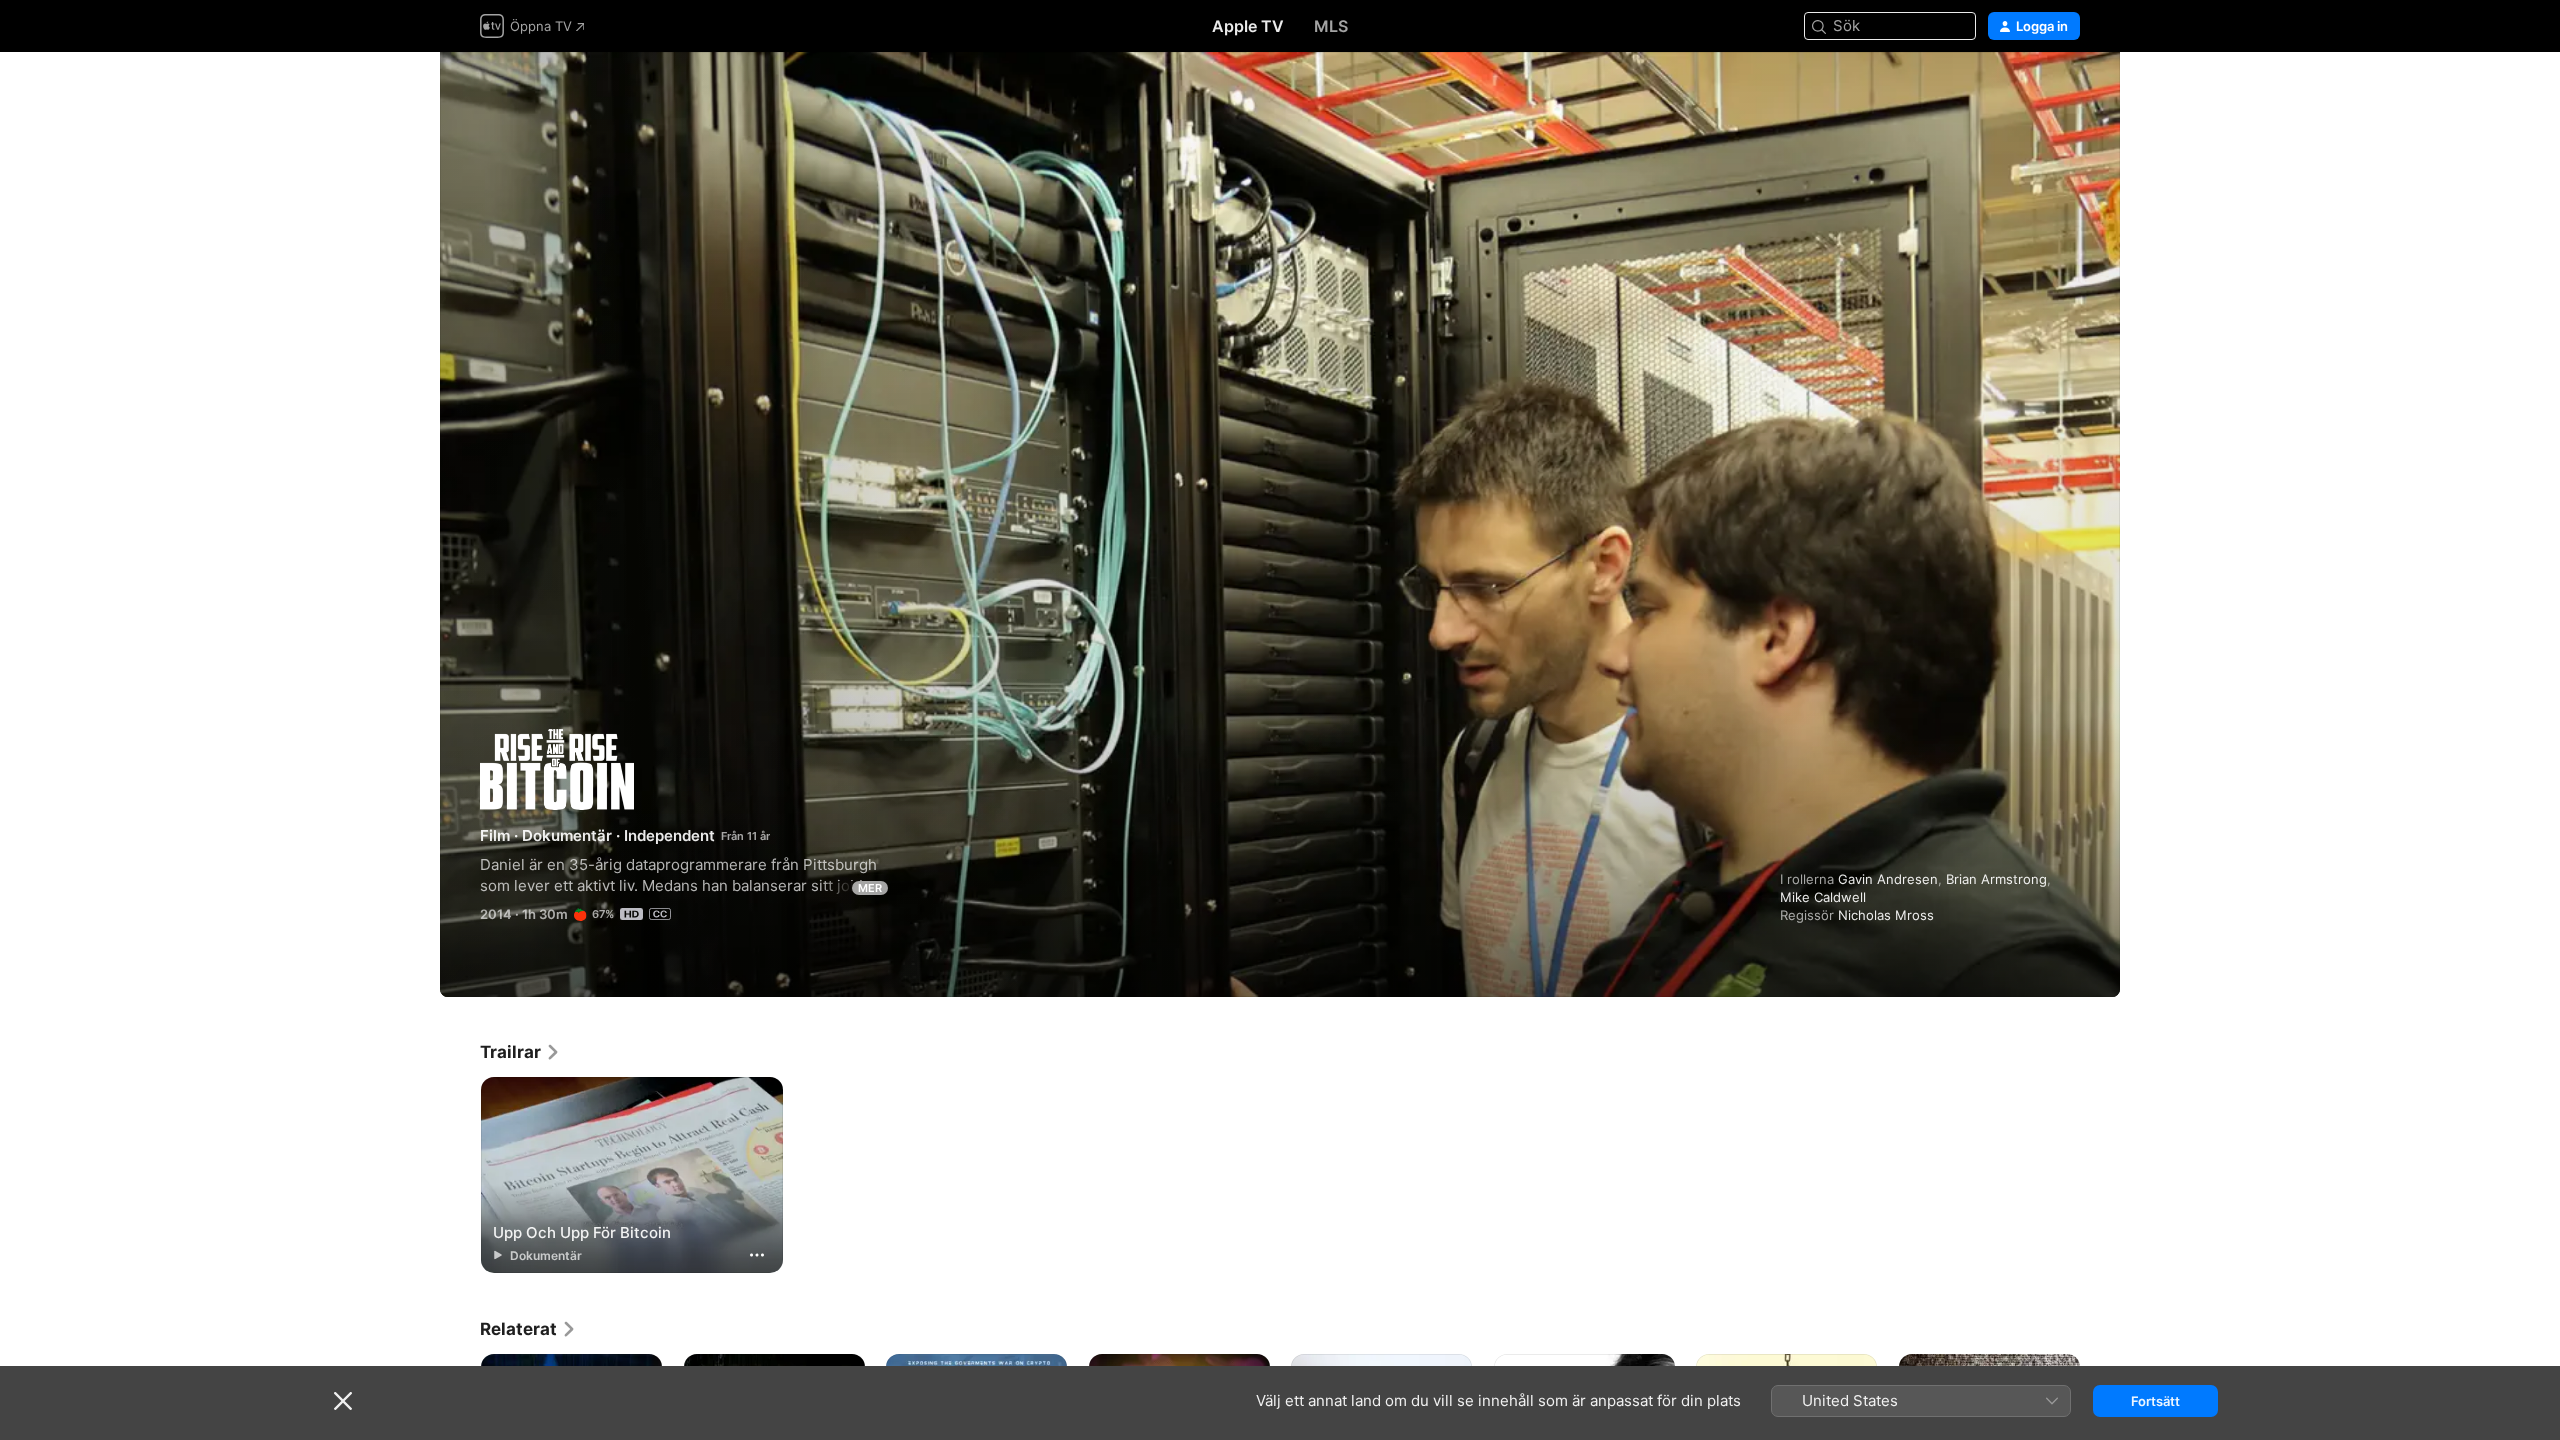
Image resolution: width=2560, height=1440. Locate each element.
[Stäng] (343, 1401)
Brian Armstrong (1996, 879)
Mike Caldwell (1823, 897)
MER (870, 888)
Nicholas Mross (1886, 915)
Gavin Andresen (1888, 879)
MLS (1331, 26)
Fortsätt (2155, 1401)
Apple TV (1248, 26)
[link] (520, 1052)
